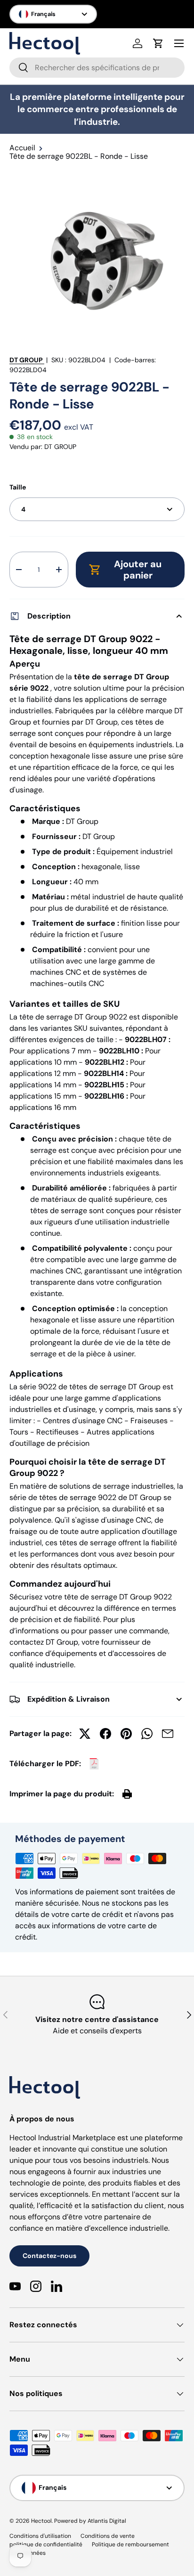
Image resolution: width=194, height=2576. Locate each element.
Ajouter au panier (138, 570)
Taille (18, 487)
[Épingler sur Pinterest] (126, 1734)
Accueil (22, 148)
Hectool (41, 2521)
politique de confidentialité (46, 2544)
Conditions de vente (108, 2536)
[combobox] (97, 68)
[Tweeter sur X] (85, 1734)
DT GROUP (26, 360)
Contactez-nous (49, 2256)
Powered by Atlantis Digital (90, 2521)
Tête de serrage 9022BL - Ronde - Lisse (79, 156)
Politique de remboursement (130, 2544)
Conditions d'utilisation (40, 2536)
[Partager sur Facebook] (105, 1734)
